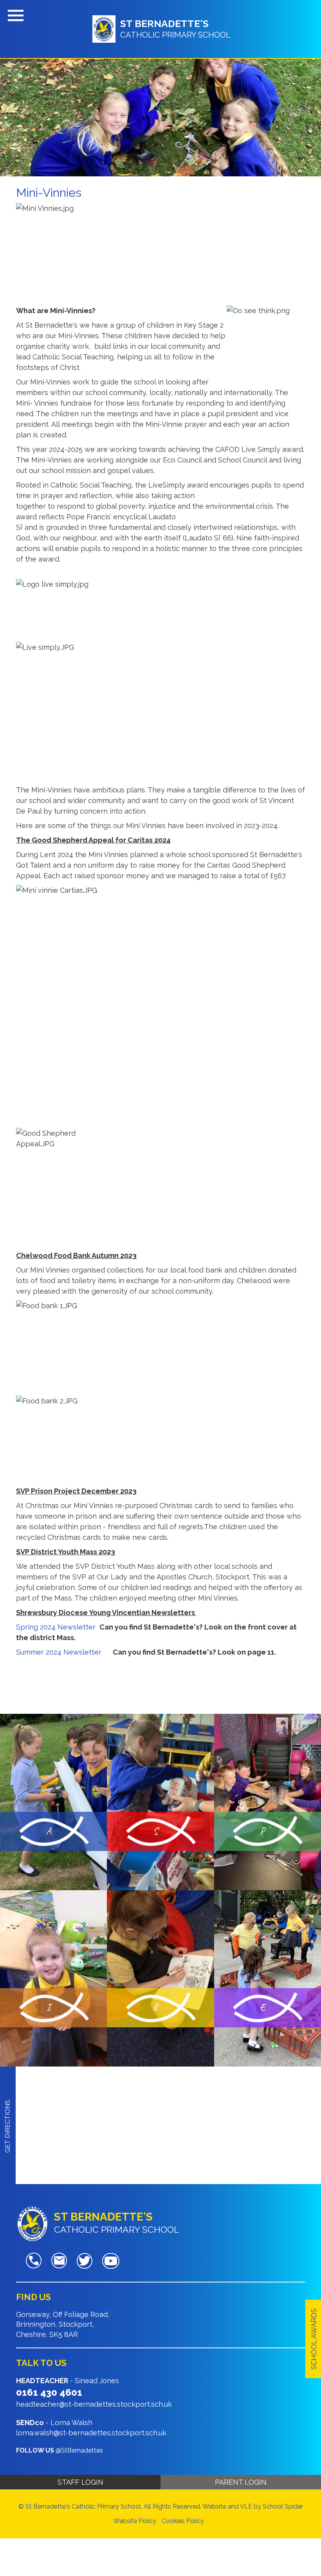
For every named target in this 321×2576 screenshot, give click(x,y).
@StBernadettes (79, 2450)
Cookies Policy (183, 2521)
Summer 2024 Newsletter (60, 1652)
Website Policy (135, 2521)
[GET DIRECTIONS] (8, 2071)
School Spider (283, 2506)
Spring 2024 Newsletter (56, 1627)
